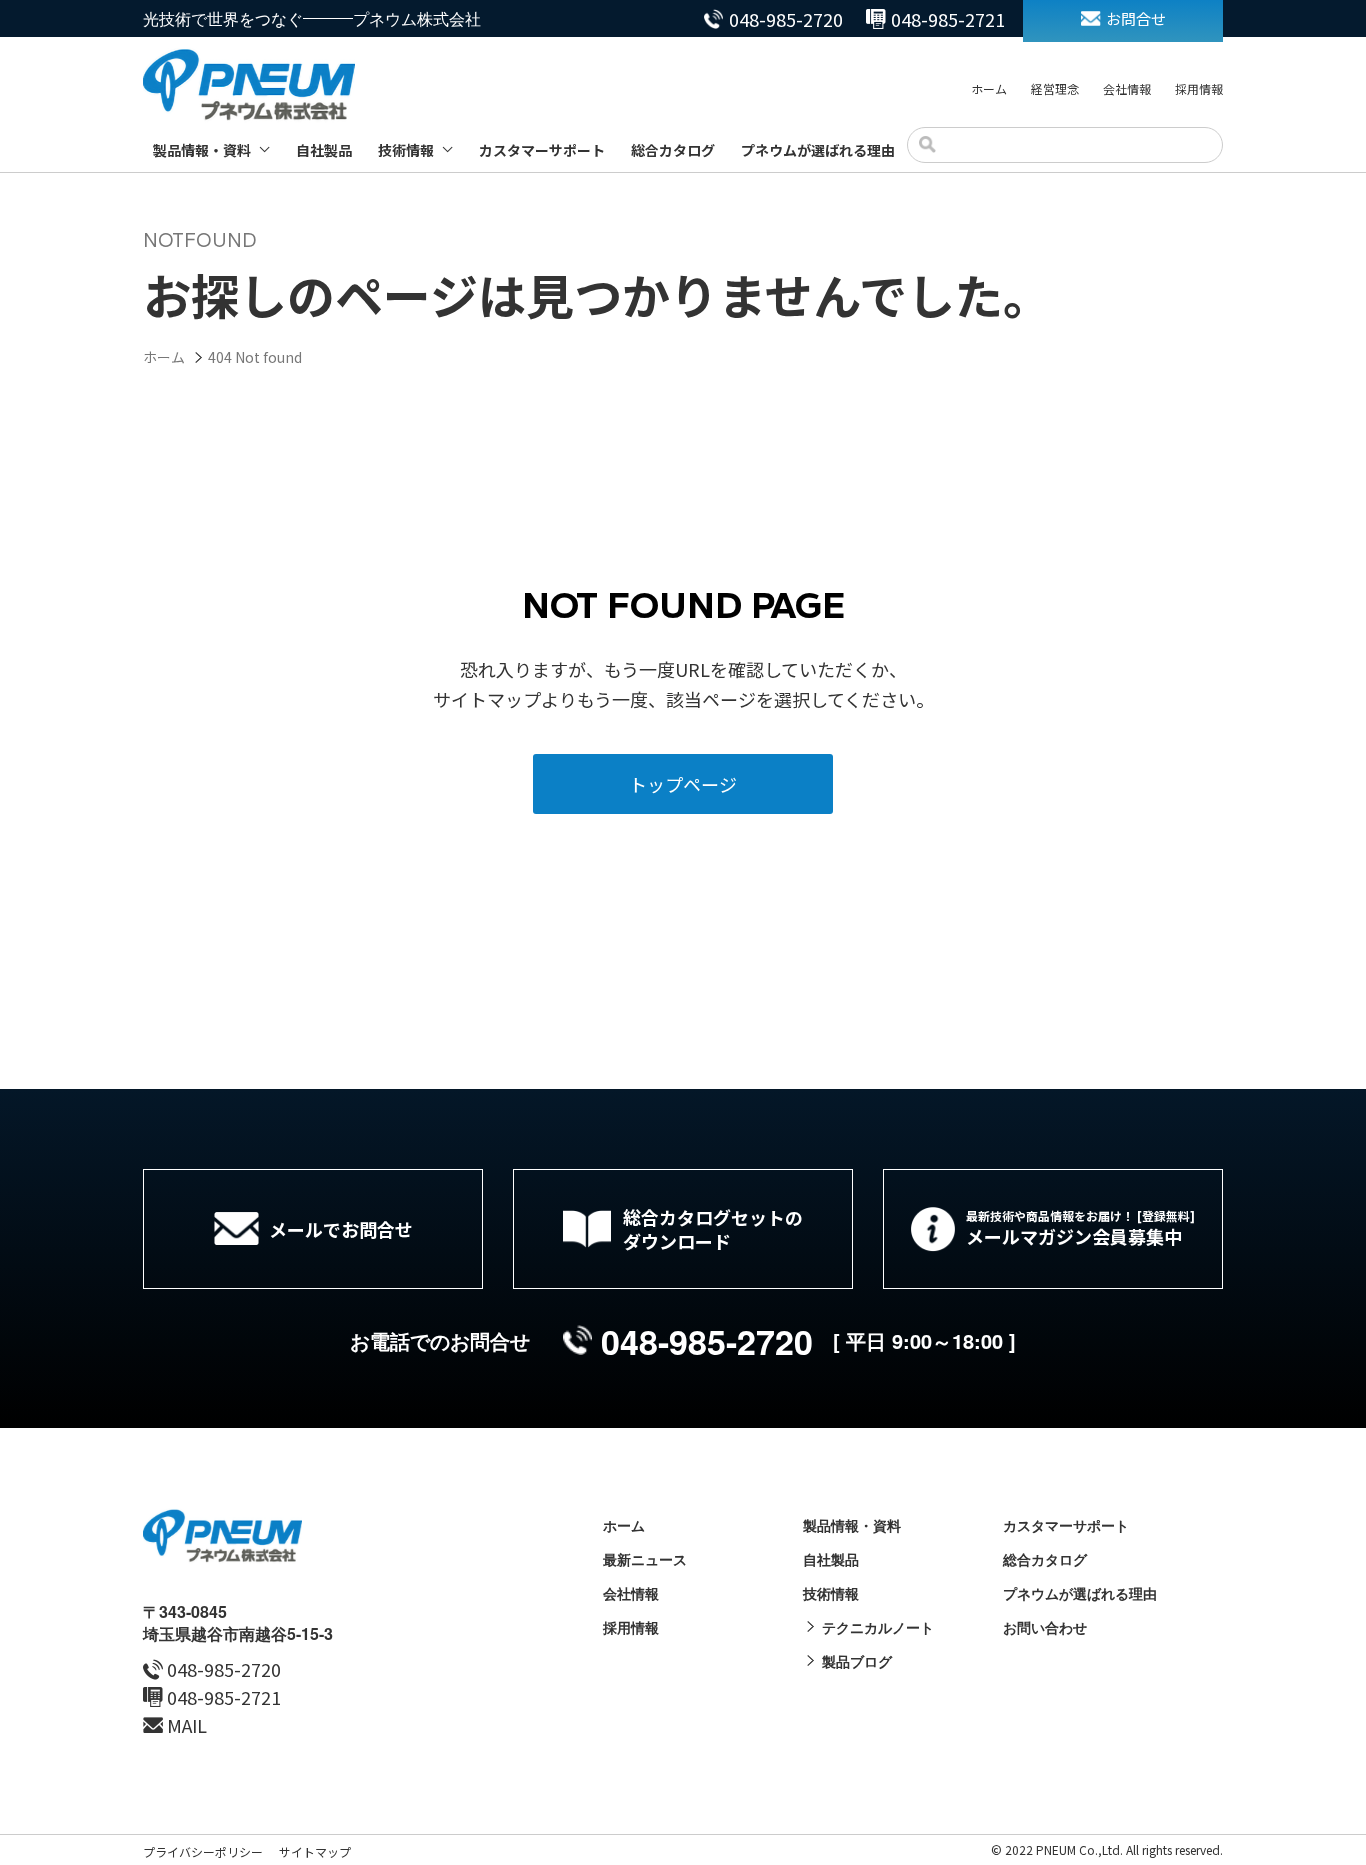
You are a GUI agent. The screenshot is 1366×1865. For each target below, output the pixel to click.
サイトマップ (315, 1851)
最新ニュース (645, 1559)
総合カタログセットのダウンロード (713, 1229)
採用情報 (1199, 88)
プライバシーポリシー (203, 1851)
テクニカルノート (878, 1627)
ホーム (989, 88)
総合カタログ (673, 150)
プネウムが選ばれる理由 (818, 150)
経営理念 (1055, 88)
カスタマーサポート (542, 150)
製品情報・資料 (202, 150)
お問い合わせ (1045, 1627)
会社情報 (1127, 88)
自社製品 (324, 150)
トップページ (683, 784)
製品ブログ (857, 1661)
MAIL (187, 1725)
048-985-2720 (786, 19)
